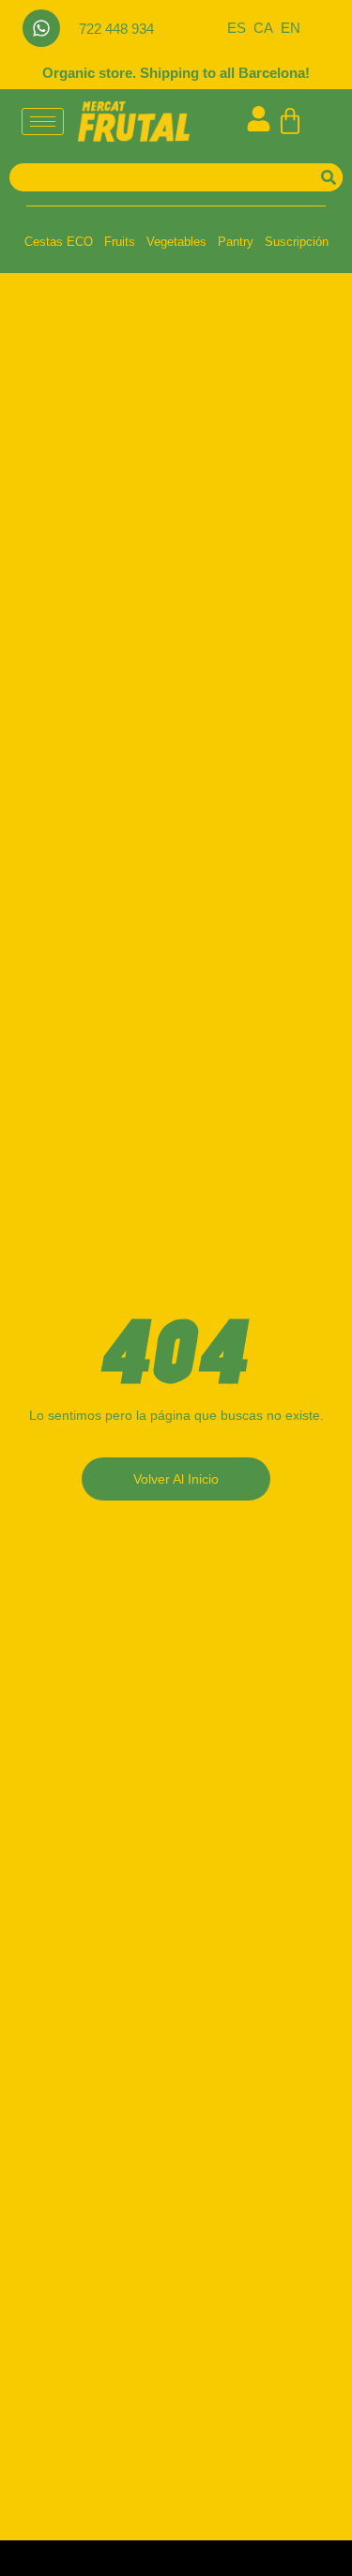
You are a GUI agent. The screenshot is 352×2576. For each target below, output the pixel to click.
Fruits (120, 242)
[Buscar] (329, 177)
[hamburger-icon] (43, 122)
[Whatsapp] (41, 28)
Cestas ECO (59, 242)
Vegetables (176, 242)
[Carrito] (290, 121)
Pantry (236, 242)
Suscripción (297, 242)
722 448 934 (116, 29)
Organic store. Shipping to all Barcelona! (176, 73)
